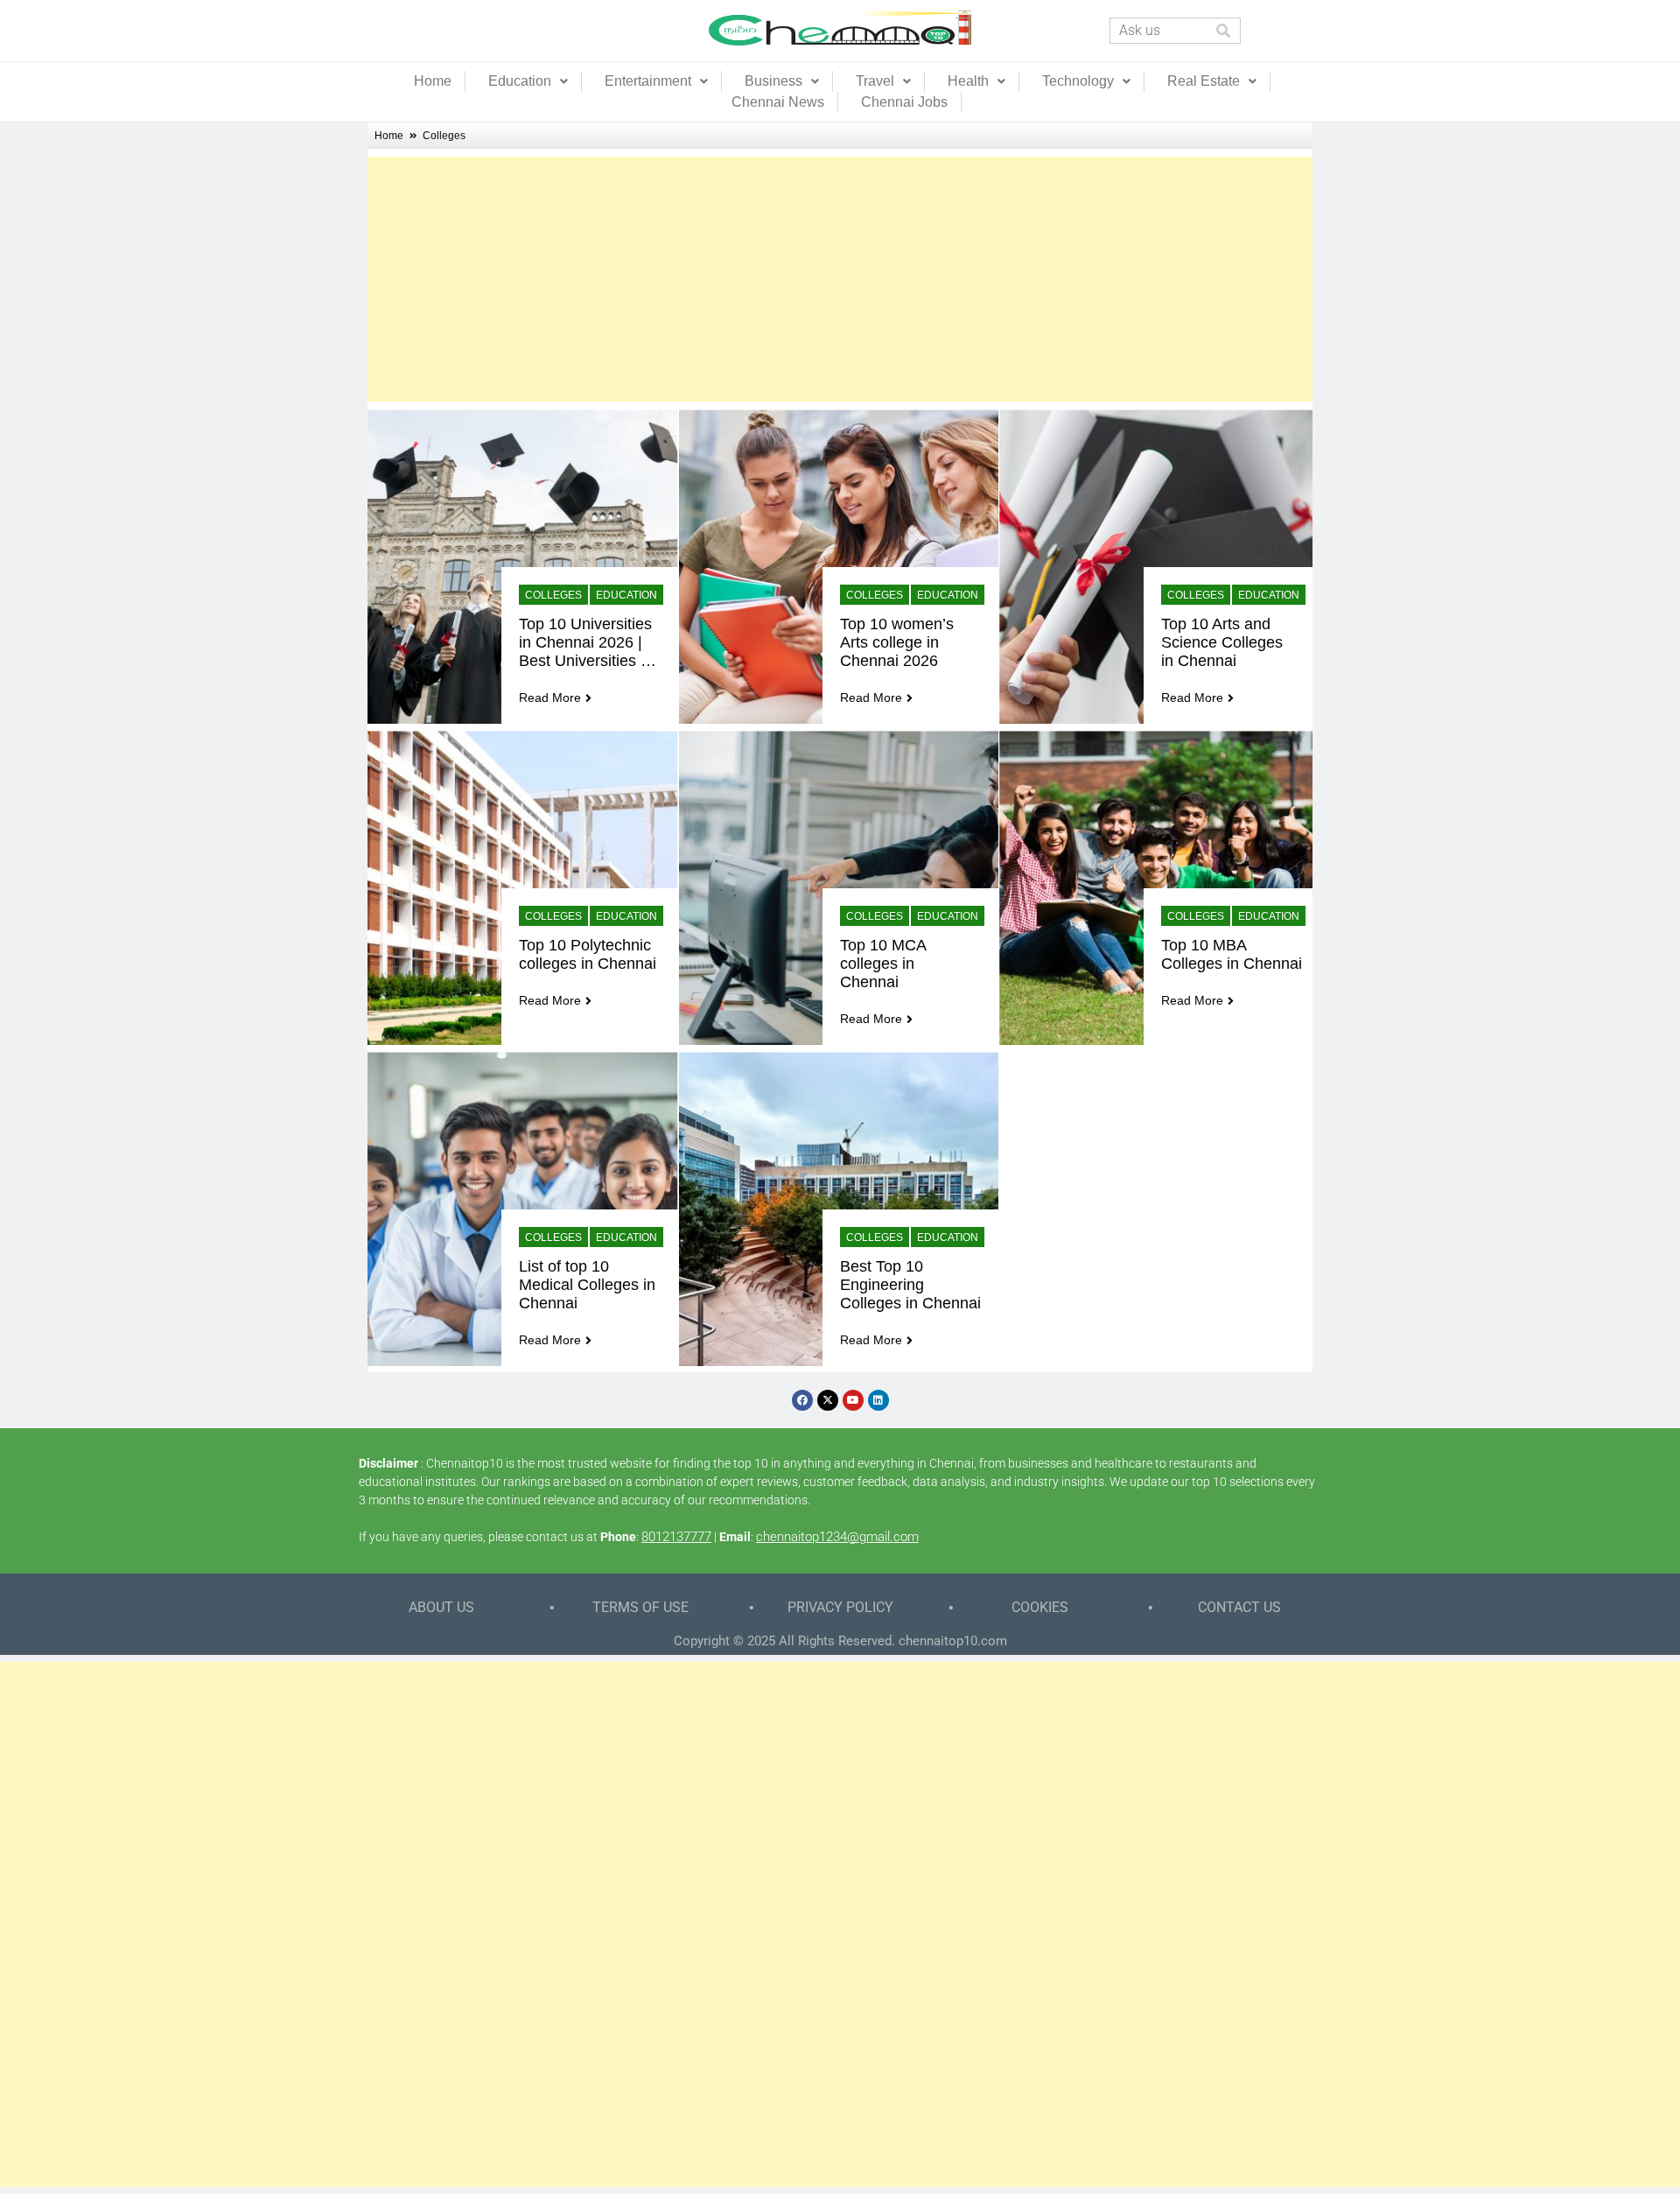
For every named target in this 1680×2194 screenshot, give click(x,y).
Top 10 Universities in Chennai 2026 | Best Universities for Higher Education (588, 643)
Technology (1078, 81)
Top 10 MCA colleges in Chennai (885, 964)
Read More (550, 697)
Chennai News (778, 102)
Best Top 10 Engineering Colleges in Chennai (910, 1285)
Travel (875, 81)
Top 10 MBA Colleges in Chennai (1232, 954)
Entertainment (648, 81)
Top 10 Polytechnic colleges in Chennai (588, 954)
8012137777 (676, 1537)
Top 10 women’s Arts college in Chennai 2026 (899, 642)
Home (433, 81)
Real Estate (1204, 81)
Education (520, 81)
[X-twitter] (828, 1400)
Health (968, 81)
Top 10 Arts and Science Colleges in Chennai (1224, 642)
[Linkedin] (878, 1400)
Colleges (553, 595)
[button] (528, 81)
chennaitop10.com (953, 1641)
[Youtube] (853, 1400)
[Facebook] (802, 1400)
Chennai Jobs (904, 102)
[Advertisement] (840, 279)
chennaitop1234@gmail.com (837, 1537)
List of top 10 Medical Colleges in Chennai (589, 1285)
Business (773, 81)
